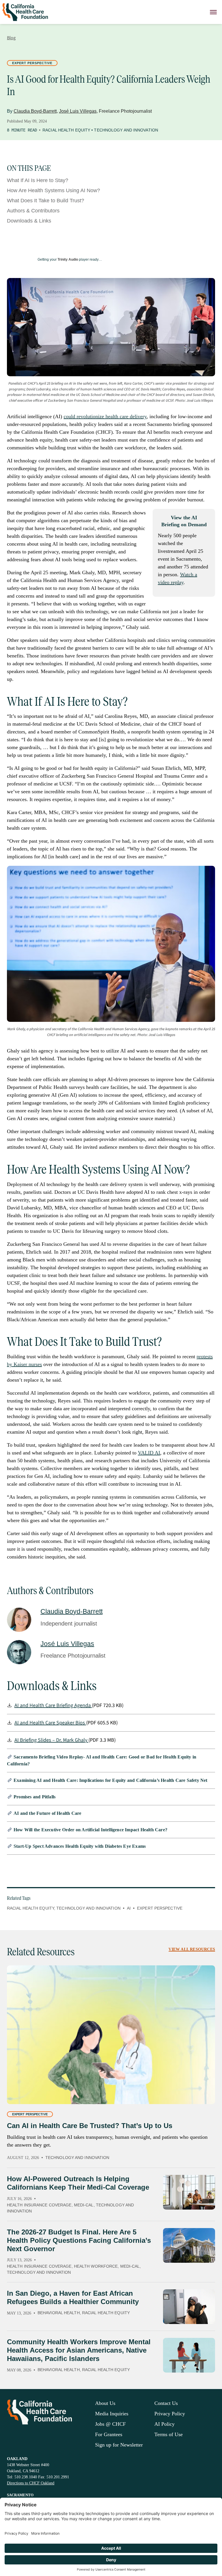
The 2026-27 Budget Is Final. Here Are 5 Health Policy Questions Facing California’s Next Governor (79, 2240)
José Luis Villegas (78, 111)
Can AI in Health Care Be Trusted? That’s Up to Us (90, 2126)
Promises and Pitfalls (35, 1797)
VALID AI (149, 1453)
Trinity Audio (68, 260)
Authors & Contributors (33, 211)
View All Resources (192, 1949)
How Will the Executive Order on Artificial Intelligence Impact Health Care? (90, 1830)
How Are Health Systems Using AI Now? (53, 190)
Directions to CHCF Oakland (31, 2483)
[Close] (213, 12)
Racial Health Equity (66, 130)
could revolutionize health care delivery (105, 416)
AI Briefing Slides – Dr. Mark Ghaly (51, 1740)
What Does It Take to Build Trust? (46, 201)
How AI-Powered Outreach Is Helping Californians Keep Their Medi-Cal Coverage (78, 2183)
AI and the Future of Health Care (47, 1813)
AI (129, 1908)
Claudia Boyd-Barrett (35, 111)
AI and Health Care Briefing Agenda (53, 1705)
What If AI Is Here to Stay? (38, 180)
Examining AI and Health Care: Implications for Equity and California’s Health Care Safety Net (111, 1780)
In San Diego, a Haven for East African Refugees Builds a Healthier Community (73, 2297)
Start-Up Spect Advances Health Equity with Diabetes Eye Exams (80, 1846)
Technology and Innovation (126, 130)
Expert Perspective (32, 63)
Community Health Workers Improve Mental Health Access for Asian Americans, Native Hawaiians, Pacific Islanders (79, 2350)
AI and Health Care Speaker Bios (50, 1723)
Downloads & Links (29, 221)
